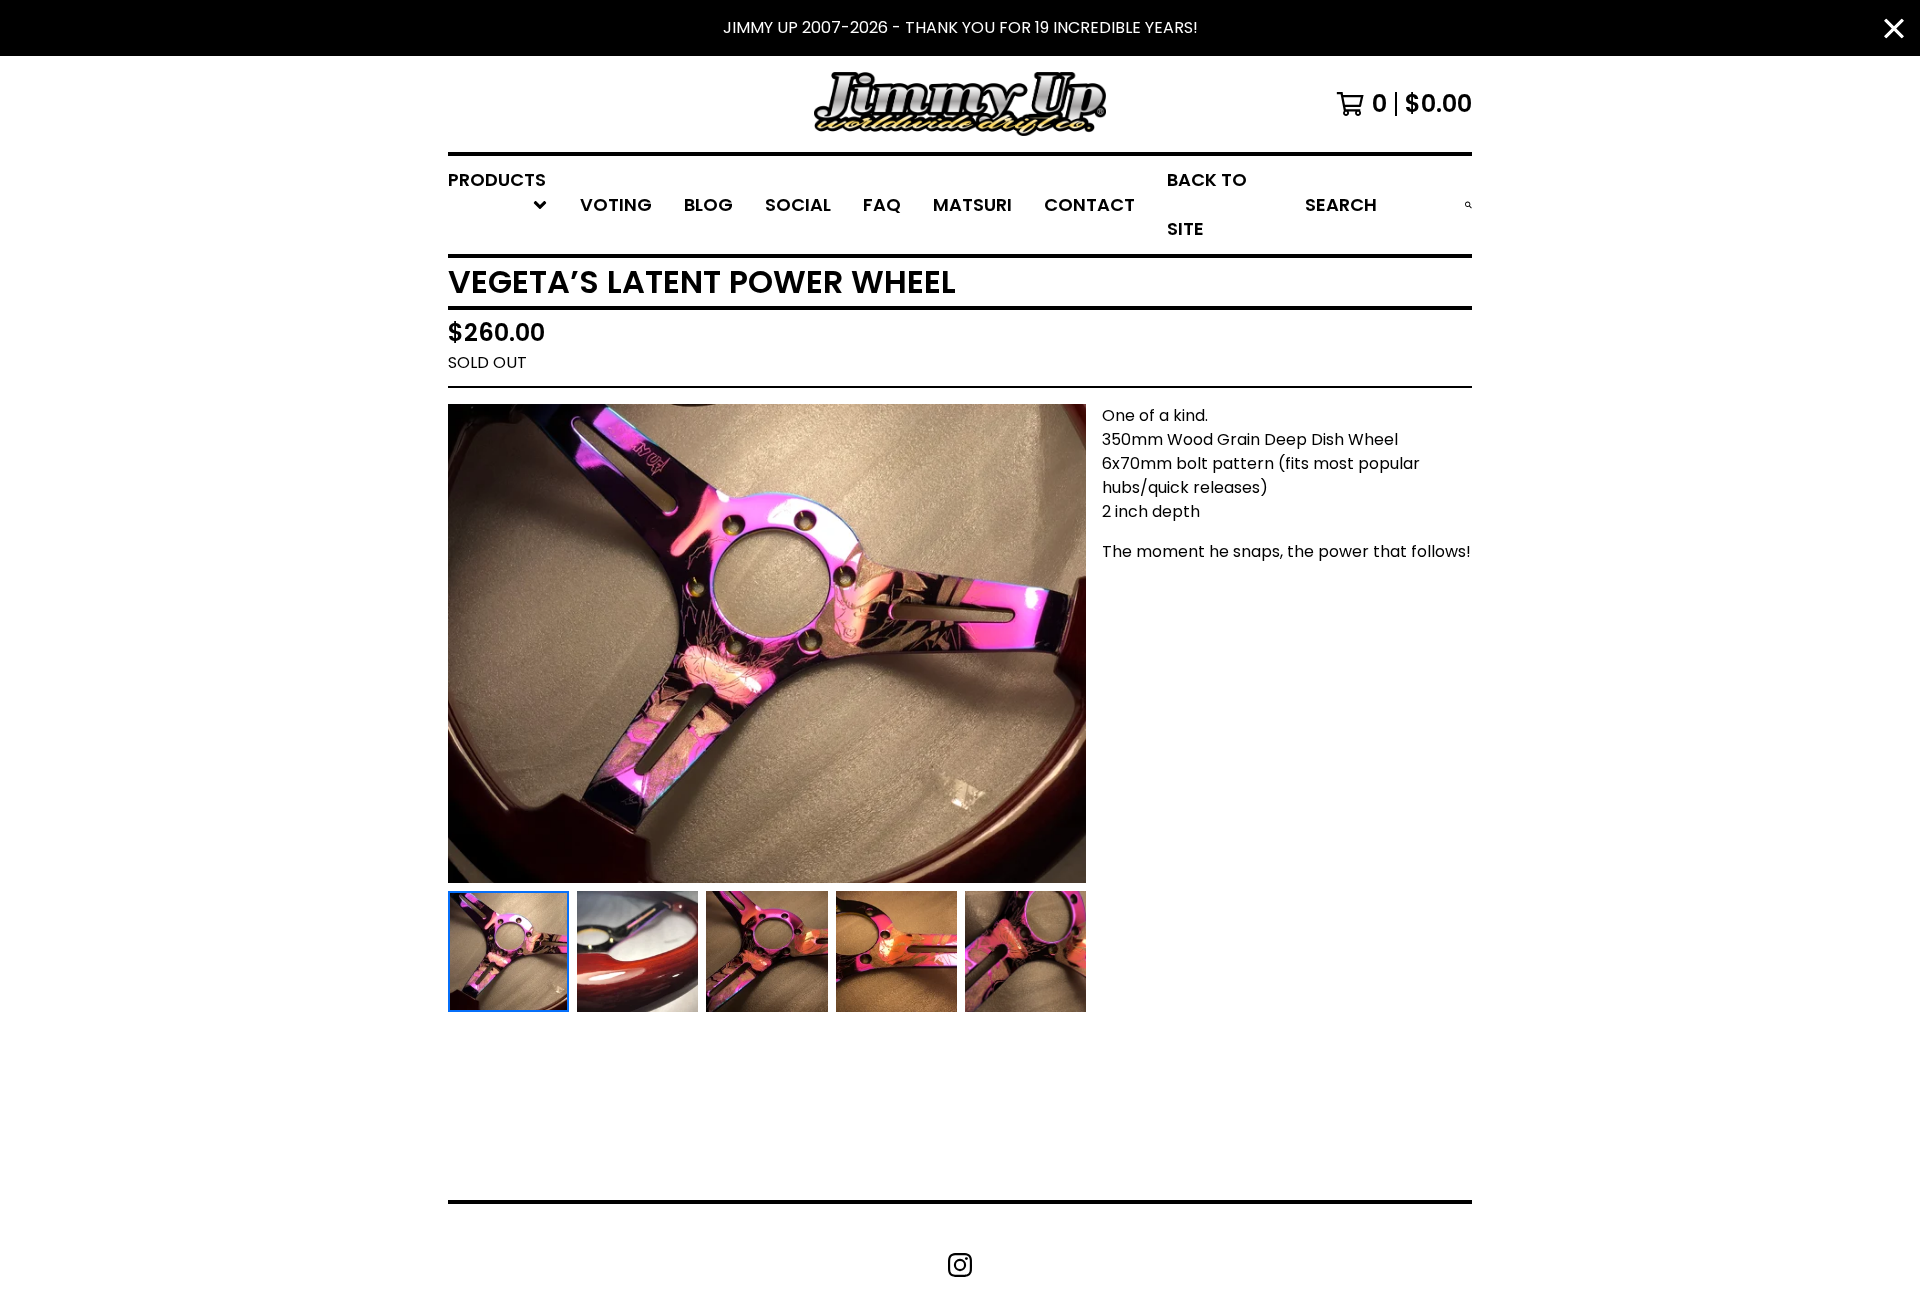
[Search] (1468, 205)
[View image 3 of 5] (766, 951)
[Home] (960, 104)
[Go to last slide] (476, 643)
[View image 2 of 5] (637, 951)
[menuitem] (498, 205)
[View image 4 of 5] (896, 951)
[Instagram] (960, 1265)
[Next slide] (1058, 643)
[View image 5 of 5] (1025, 951)
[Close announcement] (1894, 28)
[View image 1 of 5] (508, 951)
